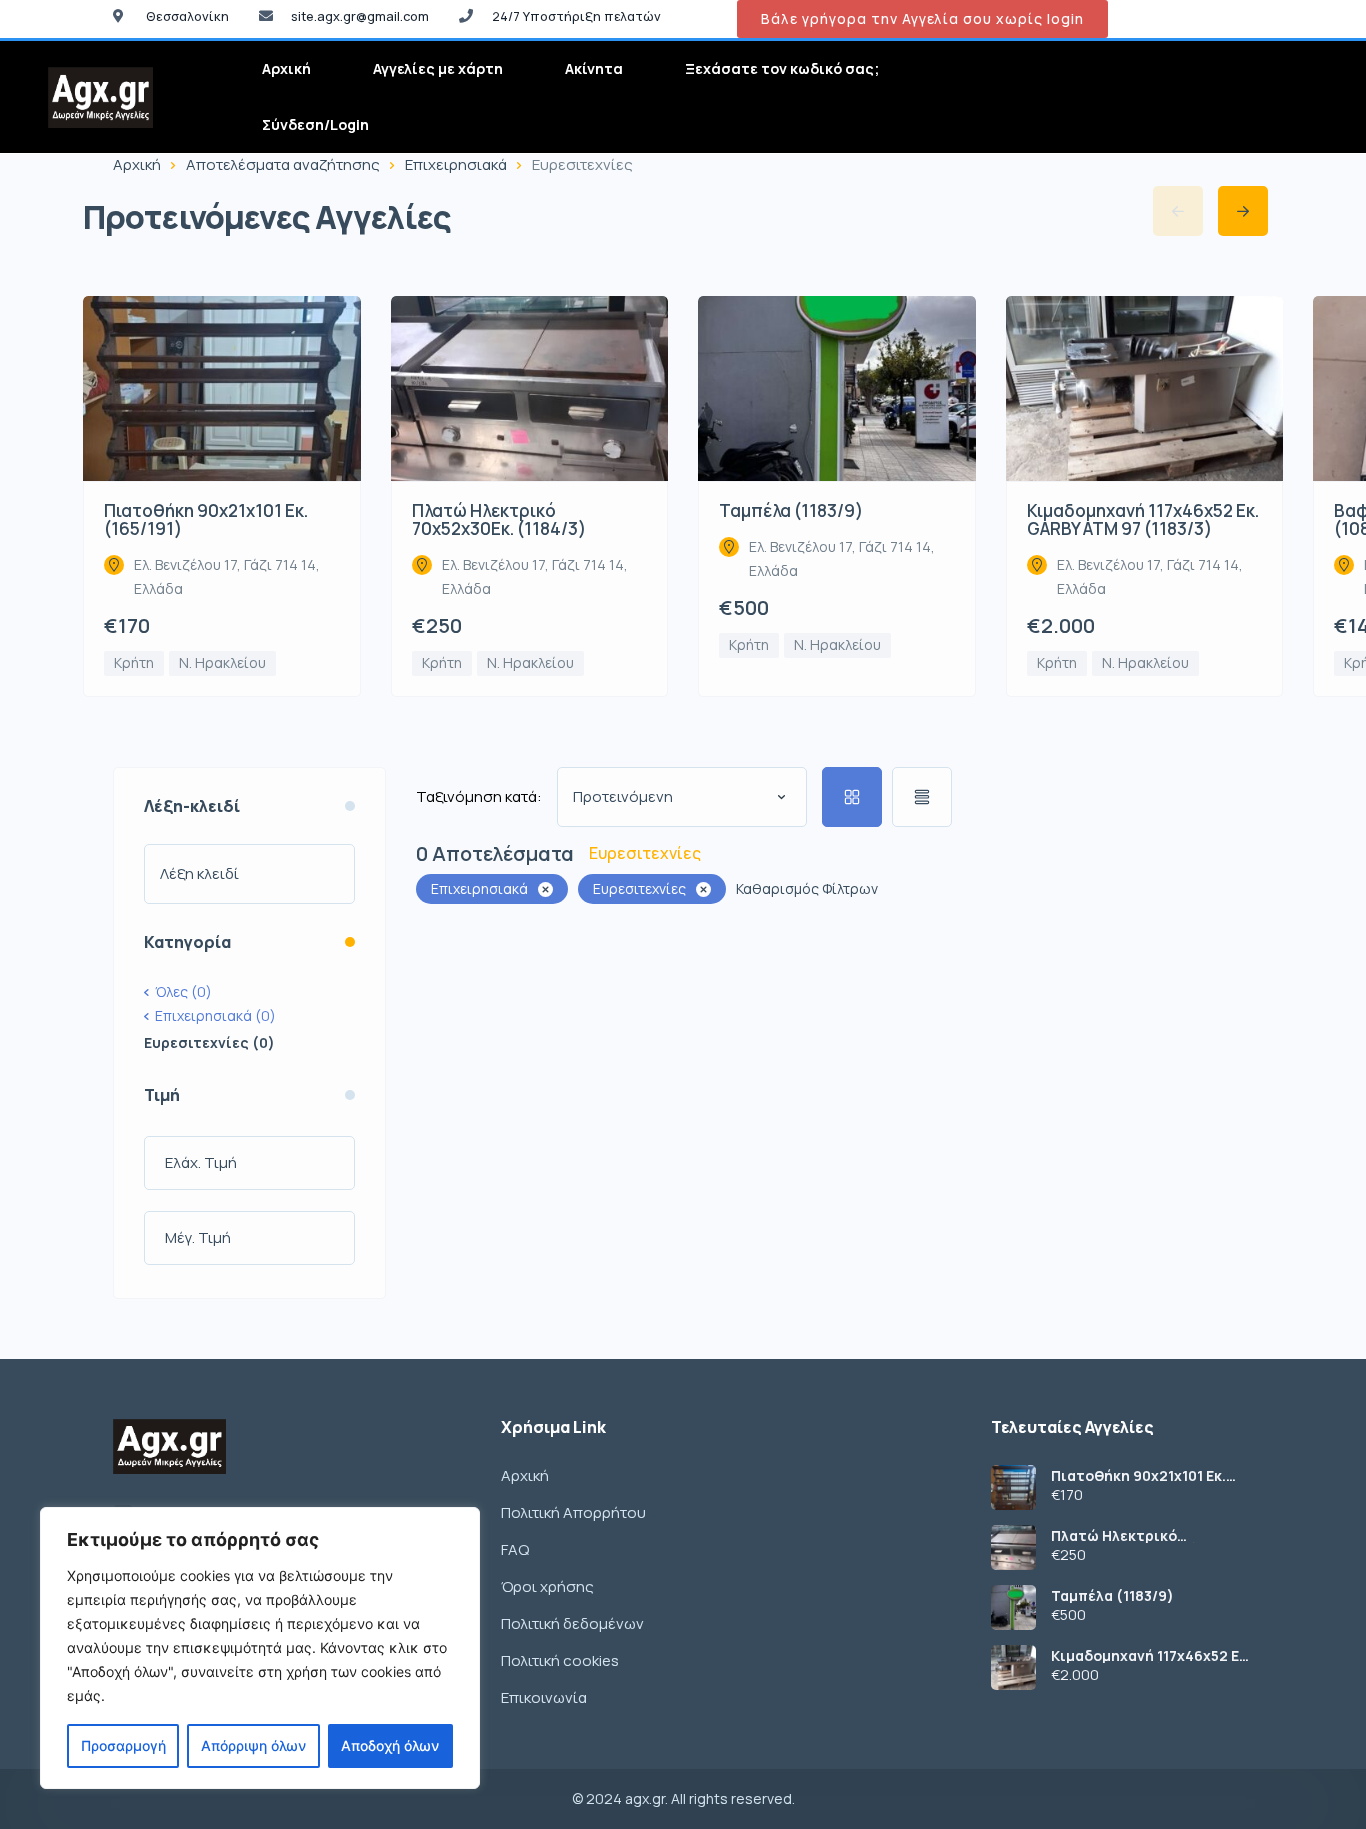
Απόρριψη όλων (253, 1745)
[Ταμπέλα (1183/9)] (1013, 1607)
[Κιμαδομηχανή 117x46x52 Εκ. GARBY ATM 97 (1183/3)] (1013, 1667)
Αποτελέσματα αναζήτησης (283, 164)
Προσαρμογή (123, 1745)
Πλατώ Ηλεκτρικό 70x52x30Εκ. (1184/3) (1125, 1536)
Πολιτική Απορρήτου (573, 1512)
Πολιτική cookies (560, 1660)
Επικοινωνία (544, 1697)
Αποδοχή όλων (390, 1745)
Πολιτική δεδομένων (572, 1623)
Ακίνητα (594, 68)
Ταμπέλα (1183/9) (1112, 1596)
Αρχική (286, 68)
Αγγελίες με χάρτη (438, 68)
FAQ (515, 1549)
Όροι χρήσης (547, 1586)
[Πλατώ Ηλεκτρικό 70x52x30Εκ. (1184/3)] (1013, 1547)
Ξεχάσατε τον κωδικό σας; (782, 68)
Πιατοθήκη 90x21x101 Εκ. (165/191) (1138, 1476)
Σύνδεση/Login (315, 124)
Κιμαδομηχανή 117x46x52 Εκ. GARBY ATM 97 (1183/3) (1151, 1656)
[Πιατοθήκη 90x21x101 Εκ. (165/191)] (1013, 1487)
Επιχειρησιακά (456, 164)
